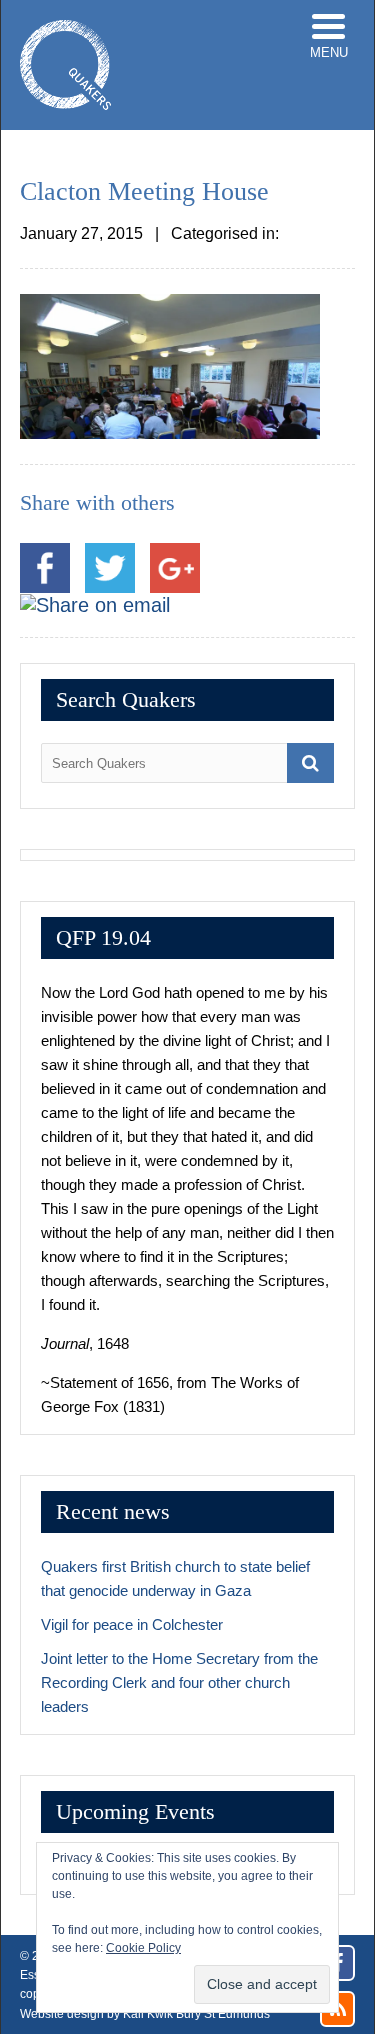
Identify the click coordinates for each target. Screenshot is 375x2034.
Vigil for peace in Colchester (132, 1624)
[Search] (310, 763)
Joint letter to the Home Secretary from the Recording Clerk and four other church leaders (179, 1682)
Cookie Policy (143, 1948)
